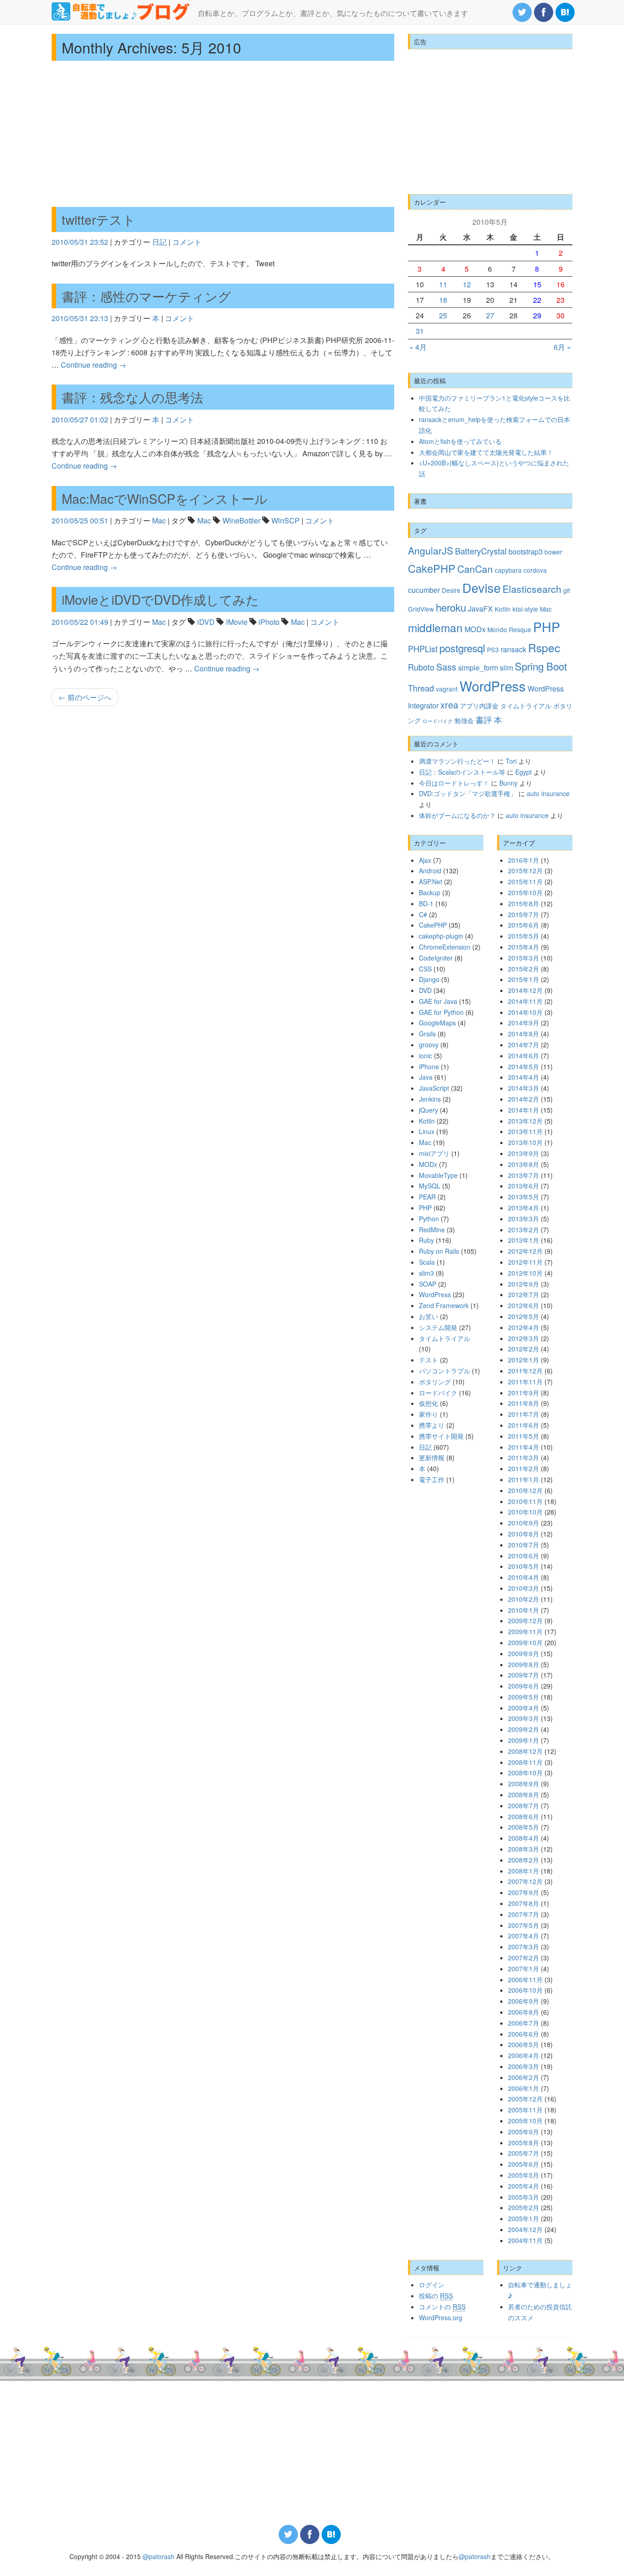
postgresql (462, 648)
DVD (425, 990)
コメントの (442, 2307)
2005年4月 (524, 2186)
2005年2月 (524, 2207)
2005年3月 (524, 2197)
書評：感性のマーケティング (146, 296)
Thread (421, 688)
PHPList (423, 649)
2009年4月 (524, 1708)
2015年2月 (524, 969)
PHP (547, 626)
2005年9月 (524, 2132)
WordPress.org (441, 2317)
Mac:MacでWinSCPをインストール (165, 498)
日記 (159, 242)
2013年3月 (524, 1219)
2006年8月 (524, 2012)
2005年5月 (524, 2175)
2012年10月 (525, 1273)
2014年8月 (524, 1034)
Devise (481, 588)
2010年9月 (524, 1523)
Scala (427, 1262)
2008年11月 (525, 1762)
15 (537, 284)
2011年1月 (524, 1479)
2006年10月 (525, 1990)
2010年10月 (525, 1512)
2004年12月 (525, 2229)
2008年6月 (524, 1816)
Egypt (524, 772)
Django (429, 979)
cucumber (424, 590)
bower (553, 552)
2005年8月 (524, 2143)
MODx (475, 629)
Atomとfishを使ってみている (460, 441)
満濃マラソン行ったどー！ (457, 761)
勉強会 (464, 720)
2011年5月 (524, 1436)
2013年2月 (524, 1230)
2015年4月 (524, 947)
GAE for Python (441, 1012)
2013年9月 (524, 1153)
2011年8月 (524, 1403)
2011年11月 (525, 1382)
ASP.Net (431, 882)
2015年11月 (525, 882)
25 (443, 315)
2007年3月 (524, 1947)
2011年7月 (524, 1414)
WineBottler (241, 520)
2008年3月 (524, 1849)
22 (537, 300)
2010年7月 (524, 1545)
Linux (427, 1131)
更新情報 (432, 1457)
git (567, 590)
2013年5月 (524, 1197)
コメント (187, 242)
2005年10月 (525, 2121)
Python (429, 1219)
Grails (427, 1034)
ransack (513, 649)
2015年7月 (524, 914)
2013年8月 (524, 1164)
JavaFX (480, 608)
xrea (449, 705)
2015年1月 (524, 979)
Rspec (544, 647)
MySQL (430, 1186)
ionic (426, 1056)
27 (490, 315)
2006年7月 (524, 2023)
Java (426, 1077)
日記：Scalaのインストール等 (462, 772)
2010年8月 (524, 1534)
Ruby (426, 1240)
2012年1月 (524, 1360)
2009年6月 (524, 1686)
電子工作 (432, 1479)
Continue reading (93, 365)
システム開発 (438, 1327)
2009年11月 (525, 1631)
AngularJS (431, 550)
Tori (511, 761)
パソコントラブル (444, 1371)
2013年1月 (524, 1240)
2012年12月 (525, 1251)
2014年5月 (524, 1066)
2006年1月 (524, 2088)
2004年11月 (525, 2240)
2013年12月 (525, 1121)
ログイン (432, 2285)
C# (423, 914)
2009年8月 (524, 1664)
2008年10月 (525, 1773)
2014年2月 (524, 1099)
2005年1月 (524, 2218)
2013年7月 (524, 1175)
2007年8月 (524, 1903)
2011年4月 (524, 1447)
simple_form (478, 667)
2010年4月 (524, 1577)
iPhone (429, 1066)
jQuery (428, 1110)
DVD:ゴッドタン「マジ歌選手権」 (468, 793)
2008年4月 (524, 1838)
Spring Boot (541, 666)
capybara (508, 570)
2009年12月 (525, 1621)
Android (430, 871)
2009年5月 (524, 1697)
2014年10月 (525, 1012)
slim (506, 667)
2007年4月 (524, 1936)
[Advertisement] (223, 134)
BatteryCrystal (481, 551)
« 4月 (418, 347)
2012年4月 (524, 1327)
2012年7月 (524, 1294)
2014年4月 (524, 1077)
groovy (429, 1045)
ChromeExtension (445, 947)
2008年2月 (524, 1860)
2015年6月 (524, 925)
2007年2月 (524, 1958)
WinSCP (286, 520)
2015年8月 (524, 903)
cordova (535, 570)
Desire (451, 590)
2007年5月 (524, 1925)
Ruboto (421, 667)
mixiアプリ (434, 1153)
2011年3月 (524, 1457)
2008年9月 (524, 1784)
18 (443, 300)
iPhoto (269, 622)
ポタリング (435, 1382)
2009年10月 (525, 1642)
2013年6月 (524, 1186)
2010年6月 (524, 1556)
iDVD (206, 622)
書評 (484, 719)
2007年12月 (525, 1881)
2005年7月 (524, 2153)
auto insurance (548, 793)
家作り (428, 1414)
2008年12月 (525, 1751)
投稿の (436, 2296)
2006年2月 (524, 2077)
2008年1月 (524, 1871)
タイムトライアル (526, 706)
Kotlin (503, 609)
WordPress (493, 686)
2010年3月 (524, 1588)
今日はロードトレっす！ (454, 783)
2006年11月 (525, 1980)
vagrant (447, 689)
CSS (425, 969)
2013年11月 (525, 1131)
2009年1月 (524, 1740)
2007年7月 (524, 1914)
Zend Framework (444, 1305)
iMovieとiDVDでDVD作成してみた (160, 599)
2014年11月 (525, 1001)
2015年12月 (525, 871)
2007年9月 (524, 1892)
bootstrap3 (526, 551)
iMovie (237, 622)
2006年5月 (524, 2044)
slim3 (426, 1273)
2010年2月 (524, 1599)
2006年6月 (524, 2034)
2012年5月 (524, 1316)
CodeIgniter (436, 958)
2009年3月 (524, 1718)
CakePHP (432, 568)
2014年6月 (524, 1056)
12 (467, 284)
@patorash (159, 2556)
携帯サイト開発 (441, 1436)
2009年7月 (524, 1675)
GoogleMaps (437, 1023)
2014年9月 (524, 1023)
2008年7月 (524, 1805)
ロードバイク (438, 721)
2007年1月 (524, 1969)
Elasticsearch (532, 589)
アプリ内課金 (479, 706)
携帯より (432, 1425)
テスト (428, 1360)
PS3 (493, 649)
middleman (435, 627)
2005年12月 (525, 2099)
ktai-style (525, 609)
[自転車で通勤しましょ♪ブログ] (121, 11)
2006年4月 (524, 2055)
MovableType (438, 1175)
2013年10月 (525, 1142)
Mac (159, 520)
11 (443, 284)
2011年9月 (524, 1393)
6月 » (562, 347)
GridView (421, 609)
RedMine (432, 1230)
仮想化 (428, 1403)
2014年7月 (524, 1045)
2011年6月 (524, 1425)
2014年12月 (525, 990)
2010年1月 (524, 1610)
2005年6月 (524, 2164)
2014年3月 (524, 1088)
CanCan (475, 569)
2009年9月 (524, 1653)
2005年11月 (525, 2110)
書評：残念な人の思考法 (132, 397)
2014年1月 (524, 1110)
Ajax (425, 860)
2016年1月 (524, 860)
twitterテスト (99, 219)
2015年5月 (524, 936)
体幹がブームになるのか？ (457, 815)
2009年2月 (524, 1729)
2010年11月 (525, 1501)
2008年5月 (524, 1827)
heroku (451, 607)
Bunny (508, 783)
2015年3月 (524, 958)
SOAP (428, 1284)
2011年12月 (525, 1371)
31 (420, 331)
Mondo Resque (509, 629)
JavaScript (434, 1088)
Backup (430, 892)
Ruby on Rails (439, 1251)
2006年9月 (524, 2001)
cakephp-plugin (441, 936)
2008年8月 (524, 1795)
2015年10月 (525, 892)
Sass (446, 667)
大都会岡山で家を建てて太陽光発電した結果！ (486, 452)
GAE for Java (438, 1001)
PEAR (427, 1197)
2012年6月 (524, 1305)
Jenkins (430, 1099)
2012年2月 (524, 1349)
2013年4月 (524, 1208)
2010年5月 (524, 1566)
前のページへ (85, 697)
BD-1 (426, 903)
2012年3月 (524, 1338)
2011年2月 (524, 1468)
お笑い (428, 1316)
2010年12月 (525, 1490)
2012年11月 (525, 1262)
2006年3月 (524, 2066)
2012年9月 (524, 1284)
